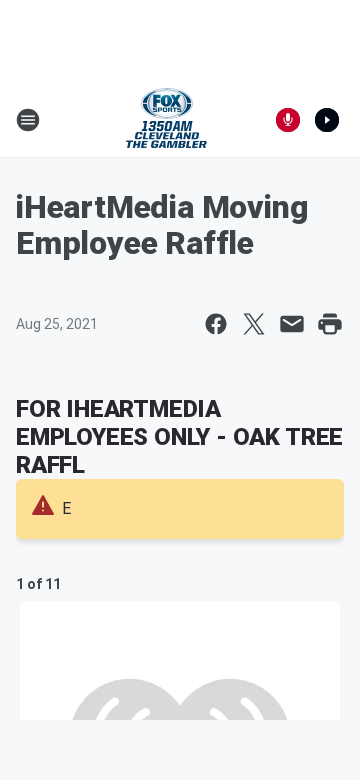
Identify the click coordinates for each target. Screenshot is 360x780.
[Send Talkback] (288, 120)
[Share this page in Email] (292, 324)
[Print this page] (330, 324)
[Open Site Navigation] (28, 120)
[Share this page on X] (254, 324)
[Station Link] (166, 120)
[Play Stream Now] (327, 120)
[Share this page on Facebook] (216, 324)
